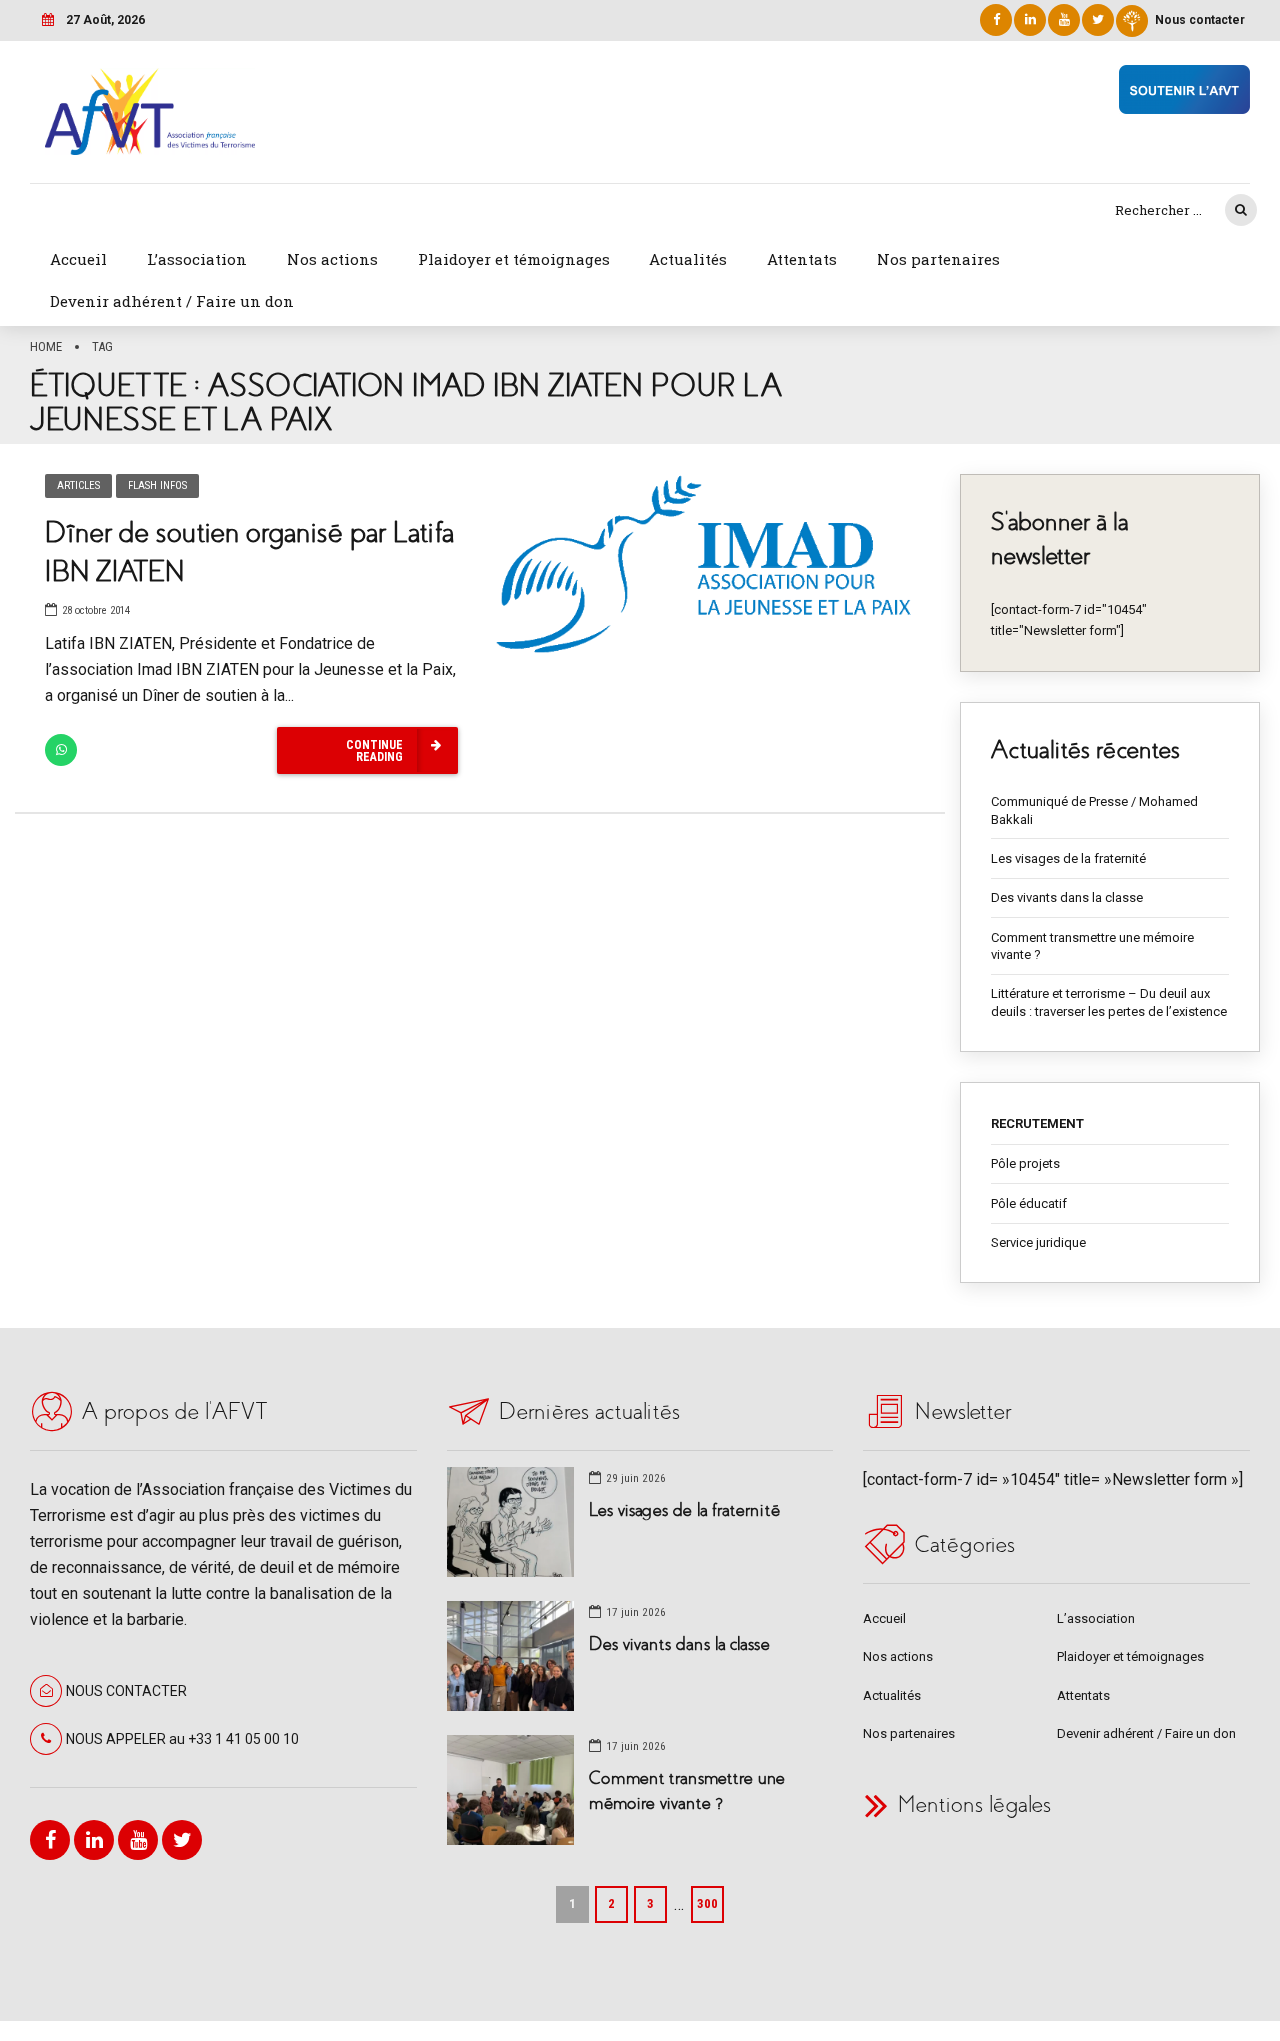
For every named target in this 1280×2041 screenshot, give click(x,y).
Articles (78, 485)
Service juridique (1038, 1242)
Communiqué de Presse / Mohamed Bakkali (1094, 810)
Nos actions (332, 259)
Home (46, 346)
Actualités (688, 259)
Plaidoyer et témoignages (514, 259)
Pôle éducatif (1029, 1203)
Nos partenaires (938, 259)
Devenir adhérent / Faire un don (172, 301)
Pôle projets (1025, 1163)
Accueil (78, 259)
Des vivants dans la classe (1067, 897)
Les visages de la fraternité (1068, 858)
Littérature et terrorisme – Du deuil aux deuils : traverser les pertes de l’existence (1109, 1002)
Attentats (802, 259)
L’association (197, 259)
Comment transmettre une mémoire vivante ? (1092, 946)
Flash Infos (157, 485)
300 (707, 1903)
